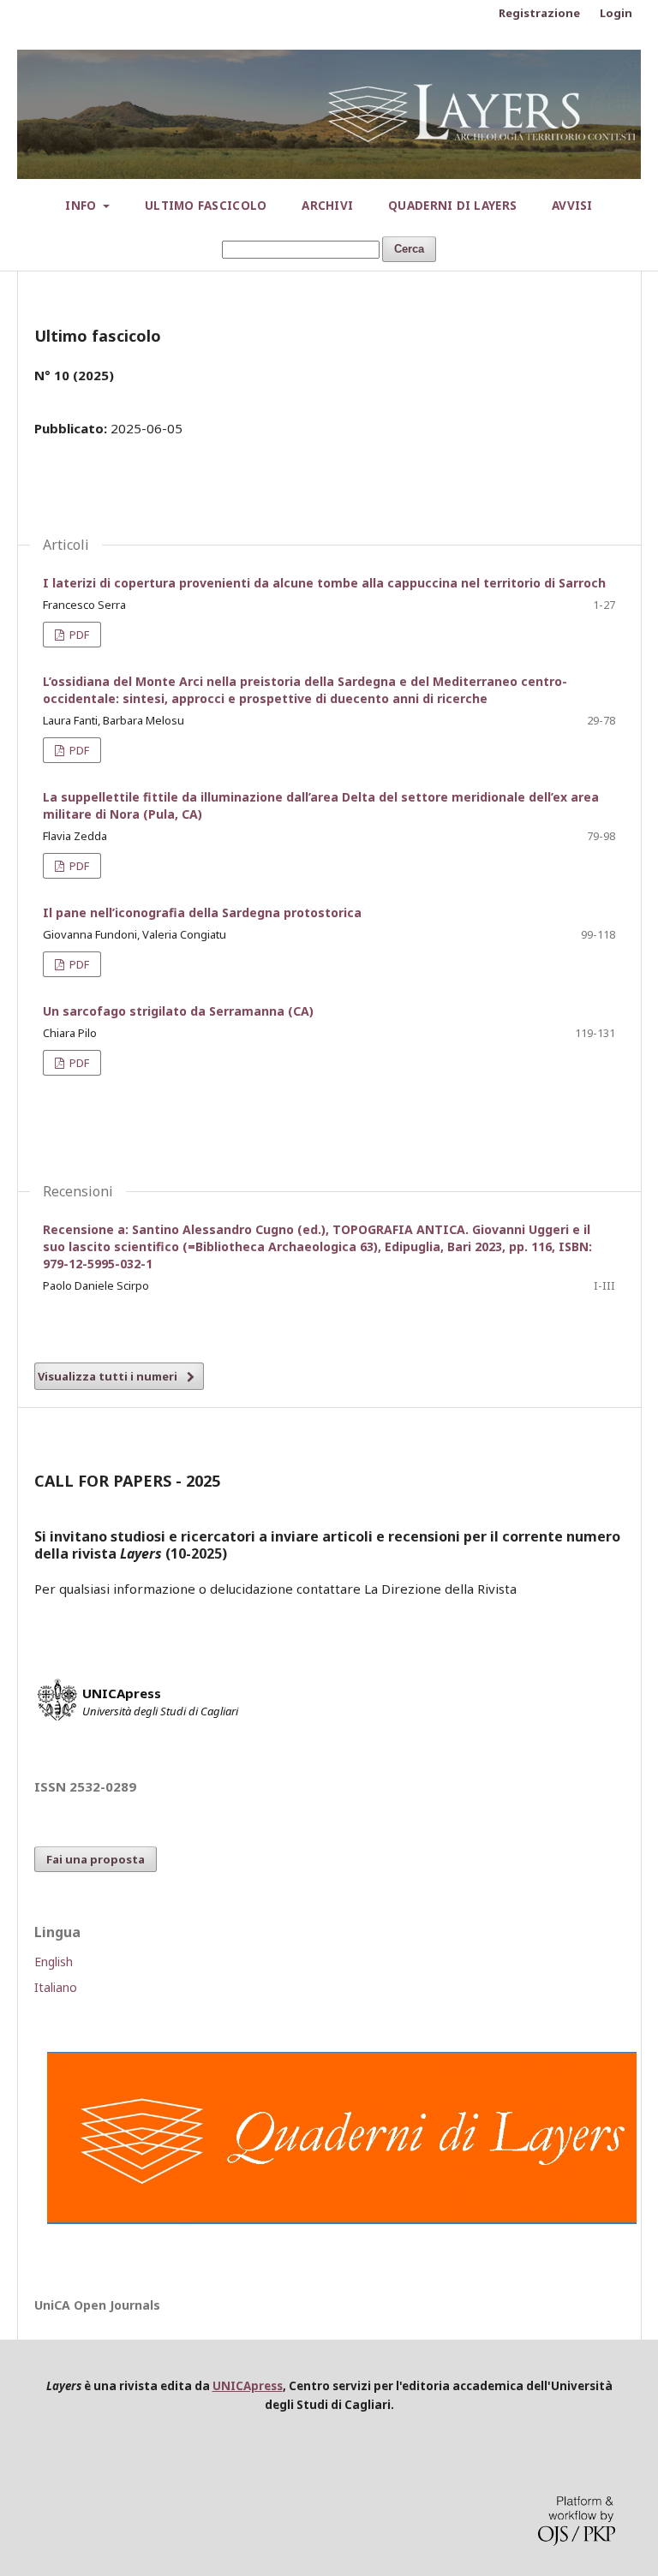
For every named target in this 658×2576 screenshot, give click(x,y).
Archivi (327, 206)
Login (616, 13)
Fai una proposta (96, 1859)
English (54, 1962)
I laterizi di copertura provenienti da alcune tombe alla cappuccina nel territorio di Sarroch (324, 583)
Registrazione (539, 13)
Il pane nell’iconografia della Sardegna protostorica (202, 912)
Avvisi (572, 206)
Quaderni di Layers (452, 206)
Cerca (409, 249)
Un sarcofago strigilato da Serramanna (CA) (178, 1011)
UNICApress (248, 2386)
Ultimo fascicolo (206, 206)
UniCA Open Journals (97, 2305)
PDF (78, 635)
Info (82, 206)
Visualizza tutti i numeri (108, 1376)
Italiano (56, 1987)
